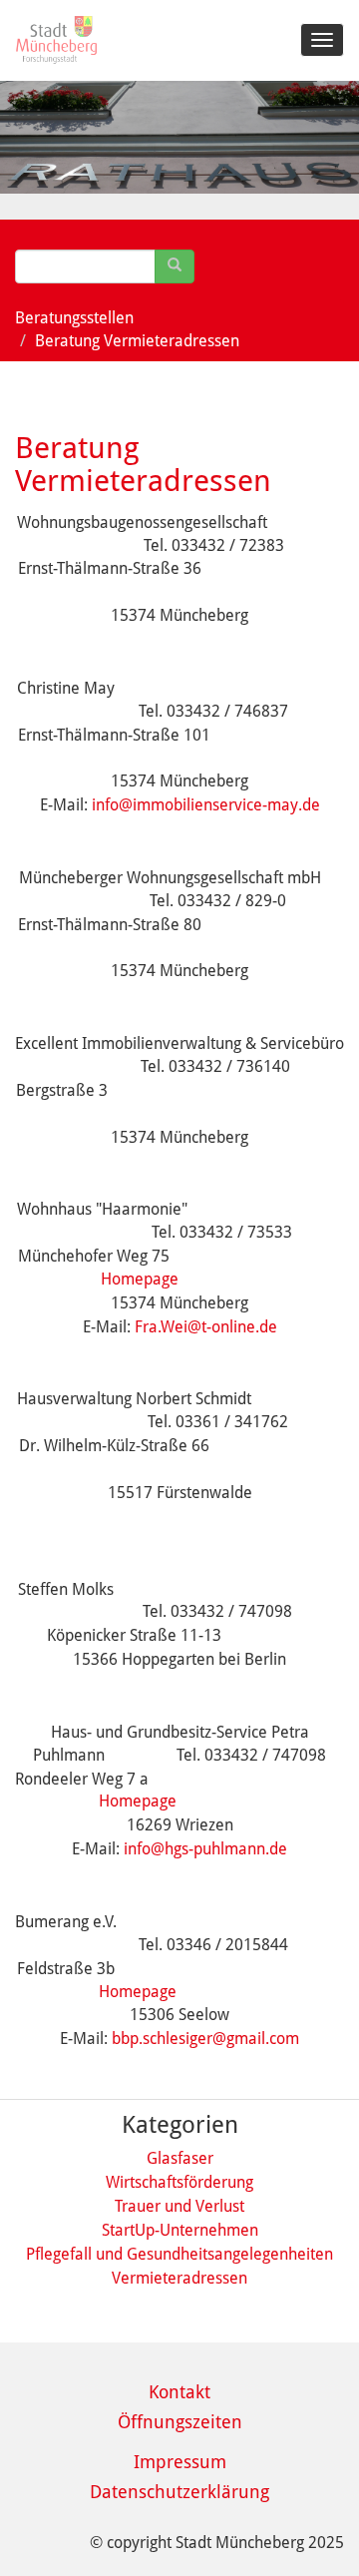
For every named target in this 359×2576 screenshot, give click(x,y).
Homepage (140, 1279)
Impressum (180, 2462)
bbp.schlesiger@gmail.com (205, 2039)
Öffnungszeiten (180, 2422)
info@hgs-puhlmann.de (205, 1849)
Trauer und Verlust (179, 2206)
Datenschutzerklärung (179, 2492)
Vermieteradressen (179, 2278)
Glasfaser (180, 2158)
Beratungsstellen (74, 318)
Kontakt (179, 2392)
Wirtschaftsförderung (179, 2182)
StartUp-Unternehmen (180, 2230)
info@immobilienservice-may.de (206, 805)
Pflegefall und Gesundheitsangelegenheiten (179, 2254)
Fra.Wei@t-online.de (206, 1327)
